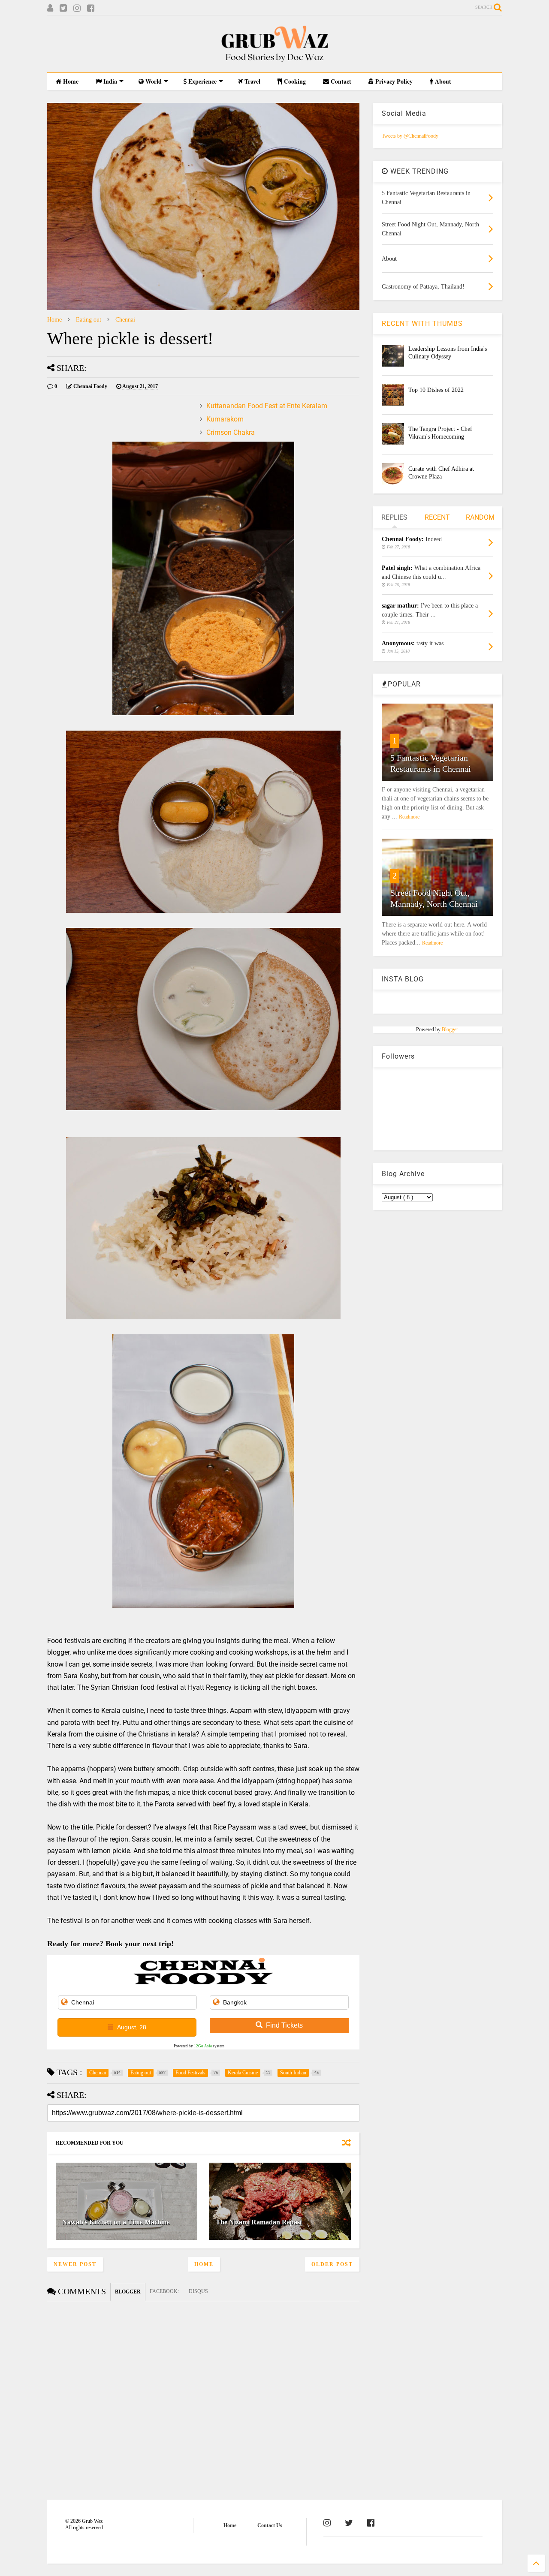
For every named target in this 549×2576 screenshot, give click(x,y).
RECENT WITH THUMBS (422, 324)
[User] (50, 8)
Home (70, 81)
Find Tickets (284, 2025)
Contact (340, 81)
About (442, 81)
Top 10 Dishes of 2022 (436, 390)
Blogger (450, 1029)
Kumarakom (225, 419)
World (153, 81)
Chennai (125, 320)
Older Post (332, 2264)
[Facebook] (91, 8)
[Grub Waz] (274, 62)
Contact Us (270, 2525)
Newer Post (75, 2264)
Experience (202, 81)
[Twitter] (63, 8)
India (109, 81)
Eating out (89, 320)
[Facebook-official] (371, 2523)
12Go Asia (203, 2046)
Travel (252, 81)
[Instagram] (77, 8)
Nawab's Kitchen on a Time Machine (116, 2222)
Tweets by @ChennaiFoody (410, 136)
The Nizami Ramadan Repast (259, 2222)
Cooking (294, 81)
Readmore (409, 817)
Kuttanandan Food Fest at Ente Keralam (267, 406)
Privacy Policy (393, 81)
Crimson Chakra (231, 432)
